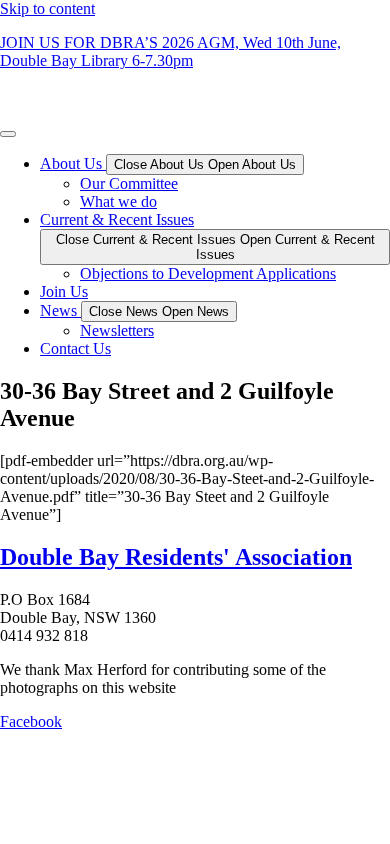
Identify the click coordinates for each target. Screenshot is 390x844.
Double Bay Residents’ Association (111, 94)
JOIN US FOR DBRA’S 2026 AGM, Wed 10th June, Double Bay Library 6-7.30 (170, 51)
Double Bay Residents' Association (176, 557)
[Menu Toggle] (8, 134)
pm (183, 60)
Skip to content (47, 8)
